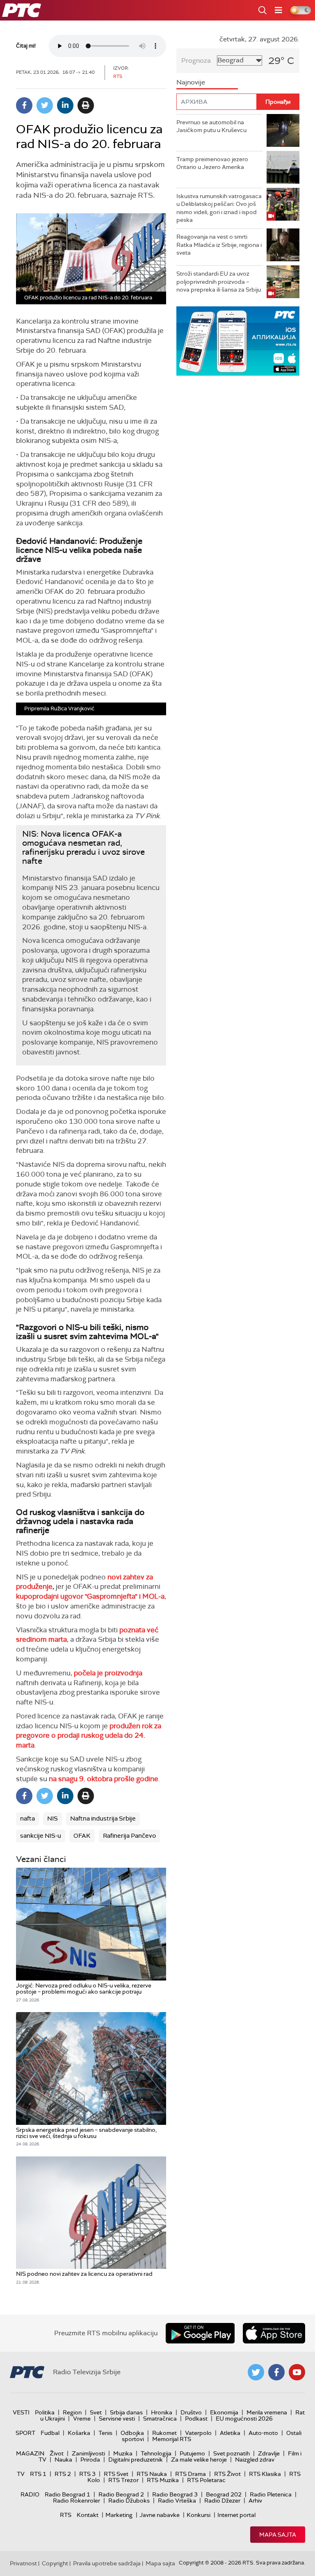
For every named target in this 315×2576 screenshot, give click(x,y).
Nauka (63, 2460)
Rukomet (164, 2433)
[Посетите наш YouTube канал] (297, 2372)
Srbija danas (126, 2412)
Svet (96, 2412)
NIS (52, 1818)
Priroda (90, 2460)
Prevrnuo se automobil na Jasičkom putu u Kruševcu (211, 126)
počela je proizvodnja (108, 1673)
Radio (30, 2494)
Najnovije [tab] (191, 82)
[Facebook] (24, 105)
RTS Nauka (152, 2474)
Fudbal (50, 2433)
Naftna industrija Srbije (103, 1818)
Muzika (123, 2453)
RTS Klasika (265, 2474)
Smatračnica (160, 2419)
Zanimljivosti (88, 2453)
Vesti (21, 2412)
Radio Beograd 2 (121, 2494)
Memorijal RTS (172, 2439)
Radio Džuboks (129, 2501)
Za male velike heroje (199, 2460)
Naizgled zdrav (255, 2460)
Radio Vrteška (177, 2501)
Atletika (230, 2433)
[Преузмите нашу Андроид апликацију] (200, 2333)
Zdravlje (269, 2453)
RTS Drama (191, 2474)
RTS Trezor (123, 2480)
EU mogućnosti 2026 (244, 2419)
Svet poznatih (232, 2453)
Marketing (119, 2515)
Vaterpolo (198, 2433)
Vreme (82, 2419)
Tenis (105, 2433)
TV (21, 2474)
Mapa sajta (278, 2535)
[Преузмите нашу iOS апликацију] (274, 2333)
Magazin (30, 2453)
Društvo (191, 2412)
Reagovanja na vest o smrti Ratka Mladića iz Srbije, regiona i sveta (219, 245)
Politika (45, 2412)
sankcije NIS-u (41, 1836)
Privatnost (23, 2563)
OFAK (82, 1836)
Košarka (79, 2433)
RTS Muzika (163, 2480)
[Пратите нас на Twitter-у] (256, 2372)
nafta (27, 1818)
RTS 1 (38, 2474)
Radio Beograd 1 (67, 2494)
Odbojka (132, 2433)
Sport (25, 2433)
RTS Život (227, 2474)
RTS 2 (63, 2474)
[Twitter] (45, 105)
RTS (66, 2515)
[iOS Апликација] (238, 341)
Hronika (162, 2412)
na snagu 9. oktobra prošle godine (104, 1779)
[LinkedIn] (65, 105)
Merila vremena (267, 2412)
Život (57, 2453)
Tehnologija (156, 2453)
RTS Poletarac (206, 2480)
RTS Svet (116, 2474)
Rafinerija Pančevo (129, 1836)
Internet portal (236, 2515)
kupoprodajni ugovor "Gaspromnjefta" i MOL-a (90, 1596)
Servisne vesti (117, 2419)
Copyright (55, 2563)
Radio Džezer (222, 2501)
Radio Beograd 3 (175, 2494)
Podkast (196, 2419)
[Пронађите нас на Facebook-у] (276, 2372)
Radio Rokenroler (76, 2501)
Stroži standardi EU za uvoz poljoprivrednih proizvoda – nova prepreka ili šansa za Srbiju (219, 282)
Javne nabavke (160, 2515)
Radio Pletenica (271, 2494)
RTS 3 (87, 2474)
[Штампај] (86, 105)
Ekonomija (224, 2412)
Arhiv (255, 2501)
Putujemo (192, 2453)
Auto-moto (263, 2433)
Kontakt (88, 2515)
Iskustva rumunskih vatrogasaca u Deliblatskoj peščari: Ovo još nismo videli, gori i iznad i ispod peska (219, 208)
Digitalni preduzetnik (136, 2460)
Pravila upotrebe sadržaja (107, 2563)
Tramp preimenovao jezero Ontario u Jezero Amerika (212, 163)
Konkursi (199, 2515)
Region (72, 2412)
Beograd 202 (224, 2494)
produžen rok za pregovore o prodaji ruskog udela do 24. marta (89, 1736)
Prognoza (196, 60)
